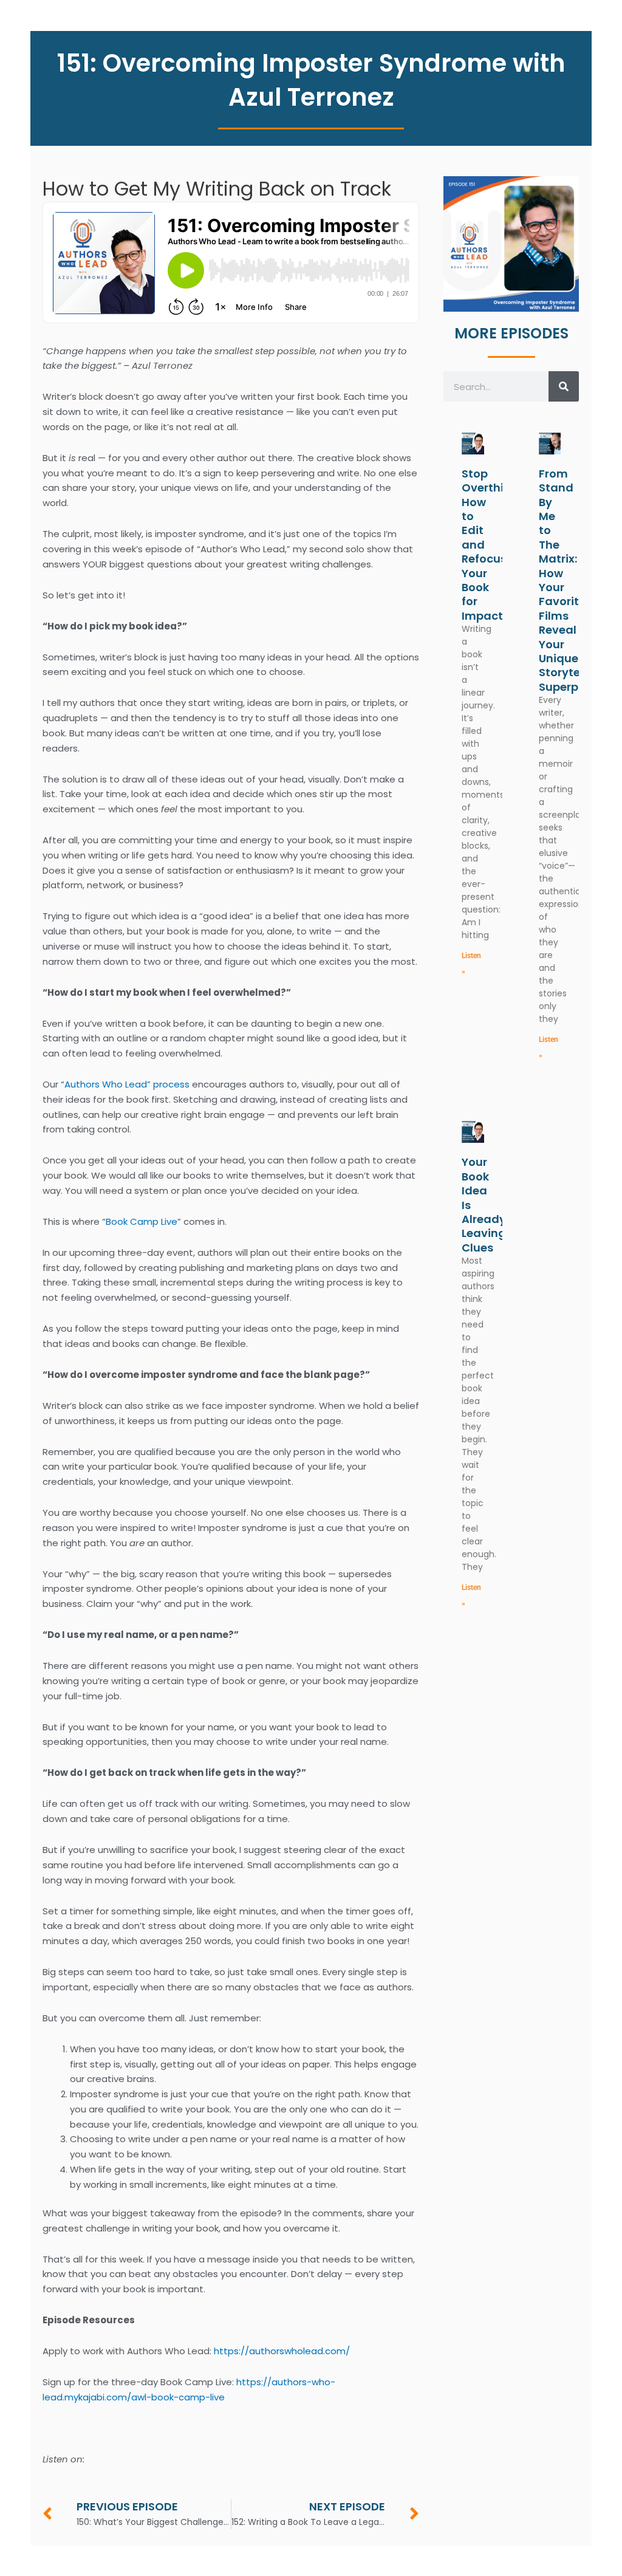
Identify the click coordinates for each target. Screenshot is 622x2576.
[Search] (564, 386)
